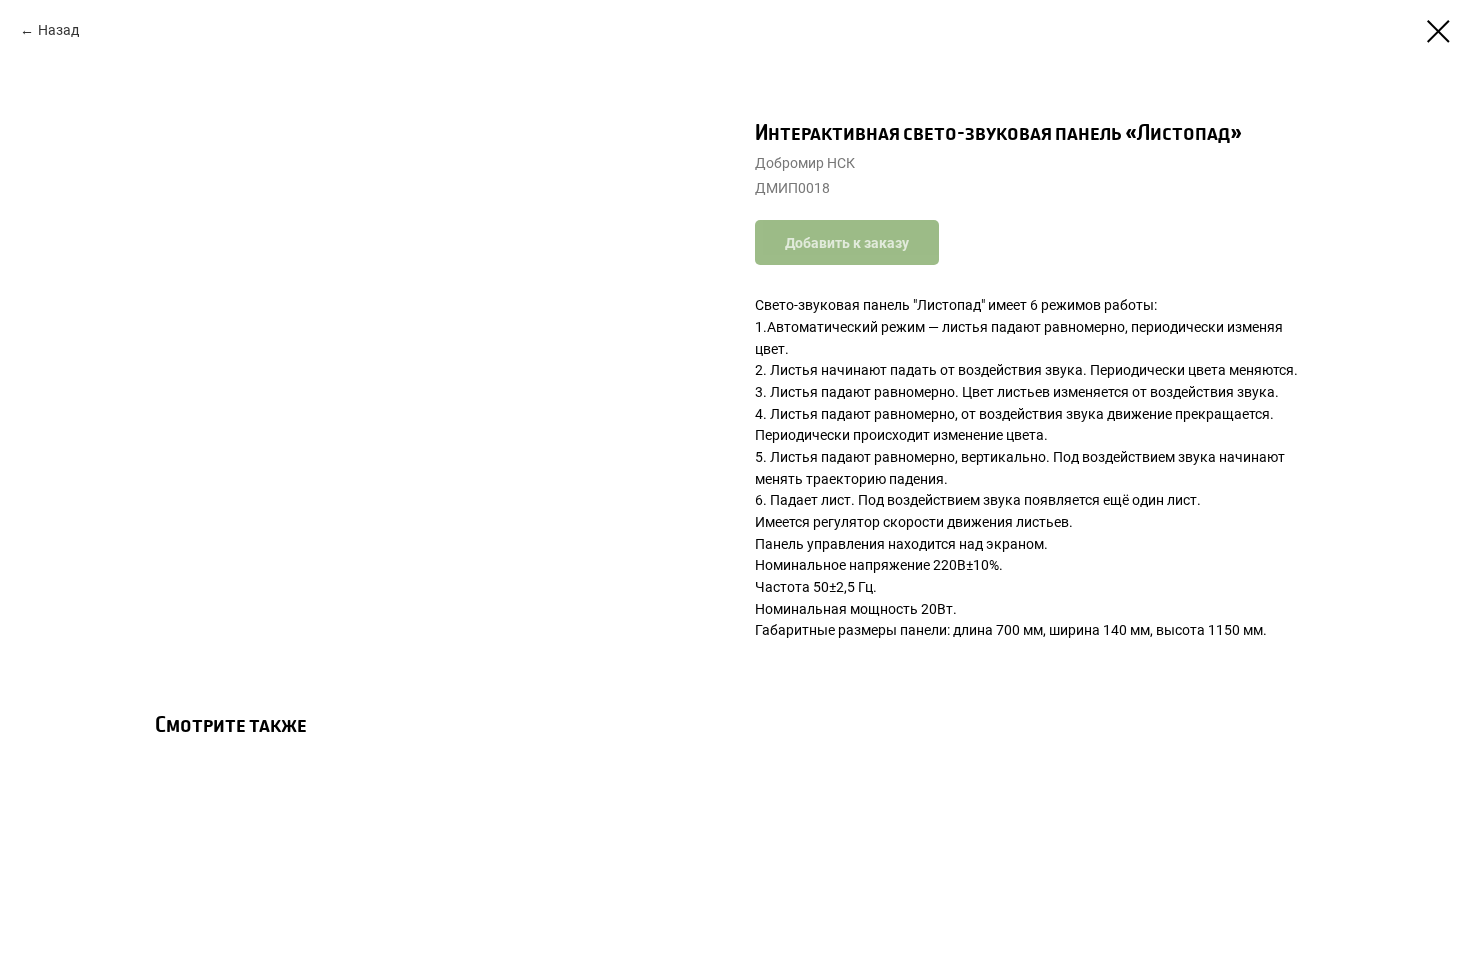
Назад (58, 30)
